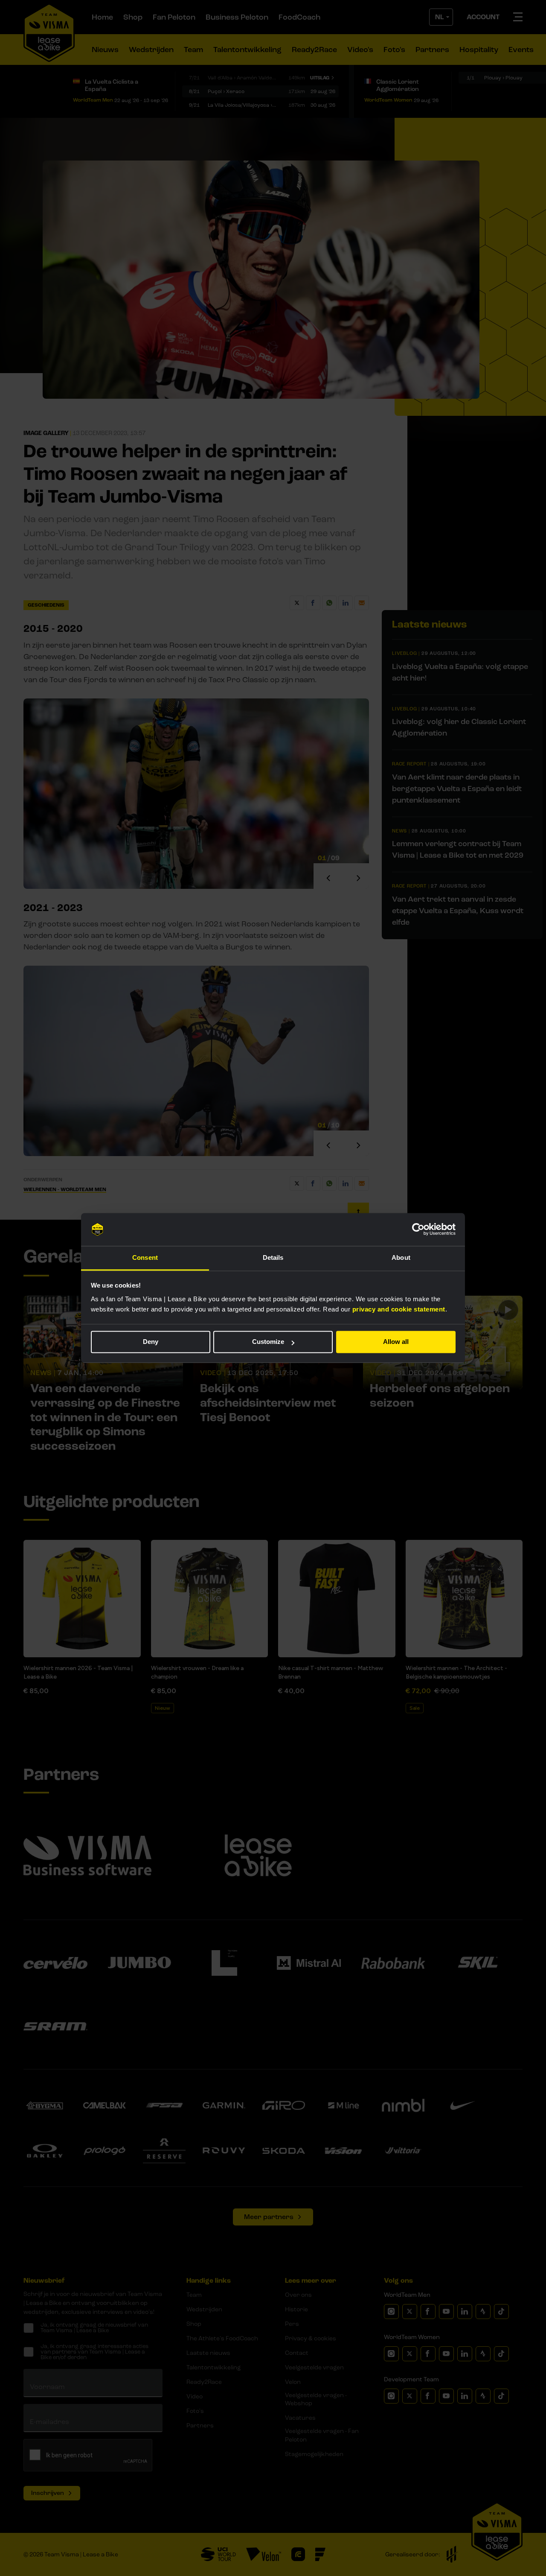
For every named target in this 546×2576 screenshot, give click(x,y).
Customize (268, 1342)
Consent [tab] (145, 1257)
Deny (151, 1342)
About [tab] (401, 1257)
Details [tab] (273, 1257)
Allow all (396, 1342)
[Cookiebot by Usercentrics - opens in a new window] (418, 1230)
